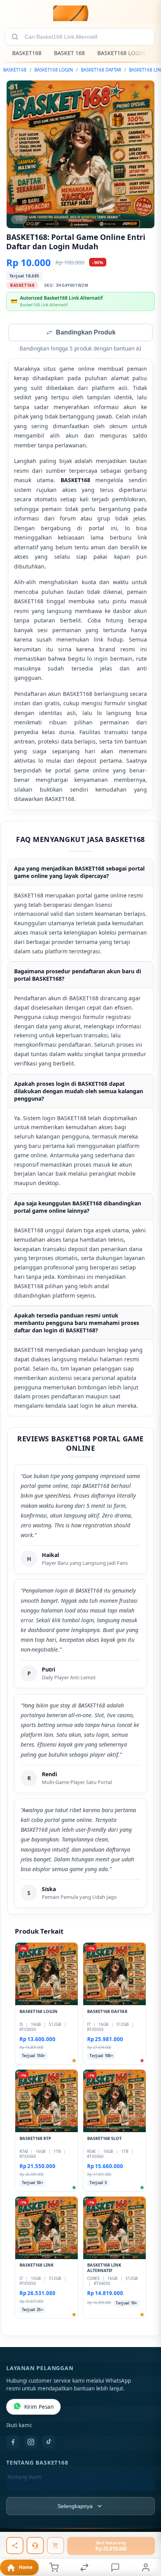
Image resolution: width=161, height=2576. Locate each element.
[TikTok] (49, 2443)
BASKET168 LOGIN (121, 53)
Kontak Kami (23, 2490)
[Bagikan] (15, 2546)
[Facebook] (13, 2443)
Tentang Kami (24, 2478)
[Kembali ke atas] (146, 2524)
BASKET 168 (69, 53)
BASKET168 (27, 53)
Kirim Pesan (39, 2408)
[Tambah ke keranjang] (55, 2546)
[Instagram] (31, 2443)
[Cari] (15, 37)
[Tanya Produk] (35, 2546)
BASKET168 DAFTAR (101, 70)
